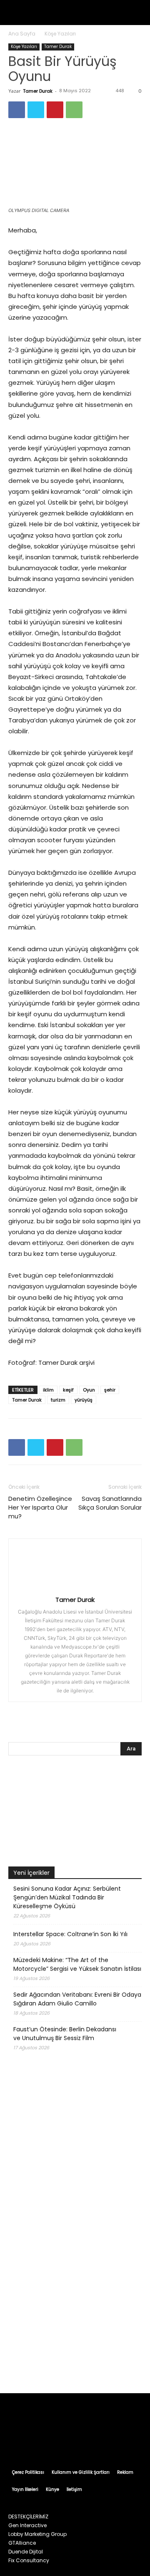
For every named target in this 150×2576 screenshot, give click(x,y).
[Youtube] (115, 2441)
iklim (48, 1390)
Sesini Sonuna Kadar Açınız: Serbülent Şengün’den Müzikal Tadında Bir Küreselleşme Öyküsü (67, 1897)
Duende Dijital (26, 2552)
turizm (58, 1400)
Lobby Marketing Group (37, 2534)
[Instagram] (51, 2441)
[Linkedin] (67, 2441)
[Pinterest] (55, 110)
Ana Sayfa (22, 34)
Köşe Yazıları (60, 34)
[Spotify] (83, 2441)
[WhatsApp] (74, 110)
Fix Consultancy (29, 2560)
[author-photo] (75, 1588)
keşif (68, 1390)
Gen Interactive (27, 2525)
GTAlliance (22, 2543)
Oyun (89, 1390)
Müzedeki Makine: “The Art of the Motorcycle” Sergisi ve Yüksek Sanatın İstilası (77, 1964)
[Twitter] (36, 110)
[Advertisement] (75, 2302)
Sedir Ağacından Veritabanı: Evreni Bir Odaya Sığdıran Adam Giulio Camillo (77, 1999)
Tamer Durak (58, 47)
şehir (110, 1390)
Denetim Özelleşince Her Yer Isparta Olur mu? (40, 1507)
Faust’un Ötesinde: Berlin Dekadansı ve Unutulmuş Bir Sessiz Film (65, 2034)
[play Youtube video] (75, 1813)
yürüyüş (84, 1400)
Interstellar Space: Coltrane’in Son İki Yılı (70, 1934)
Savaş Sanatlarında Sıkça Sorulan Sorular (110, 1503)
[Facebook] (17, 110)
